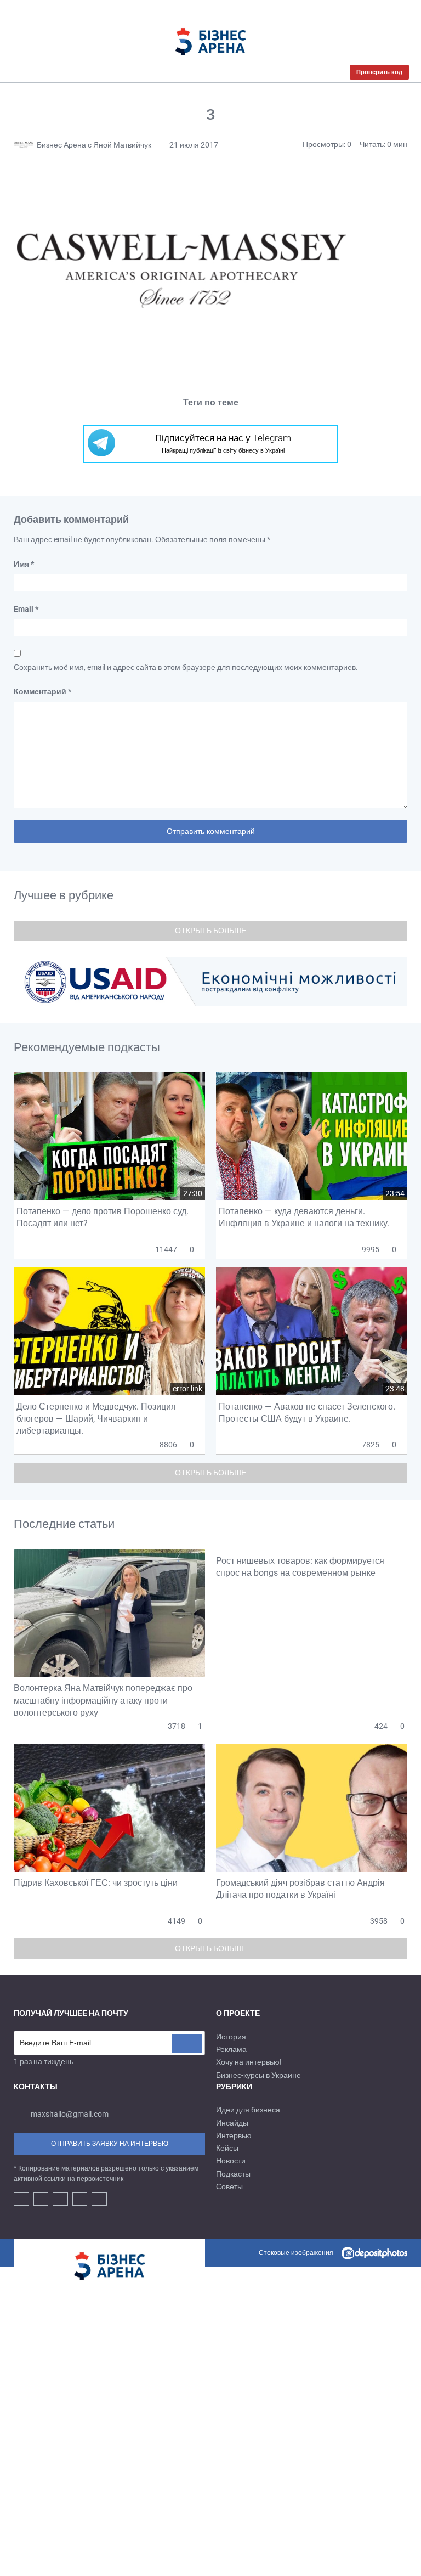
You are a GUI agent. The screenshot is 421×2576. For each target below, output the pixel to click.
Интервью (234, 2135)
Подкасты (233, 2174)
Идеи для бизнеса (248, 2110)
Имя (24, 564)
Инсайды (232, 2123)
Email (26, 609)
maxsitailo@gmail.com (70, 2115)
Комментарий (42, 691)
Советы (229, 2186)
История (231, 2037)
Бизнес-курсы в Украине (258, 2075)
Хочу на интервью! (249, 2062)
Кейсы (227, 2148)
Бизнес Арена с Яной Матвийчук (94, 145)
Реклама (231, 2049)
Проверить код (379, 72)
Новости (231, 2161)
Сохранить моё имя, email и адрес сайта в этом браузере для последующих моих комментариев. (186, 667)
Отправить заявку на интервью (110, 2144)
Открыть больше (210, 931)
